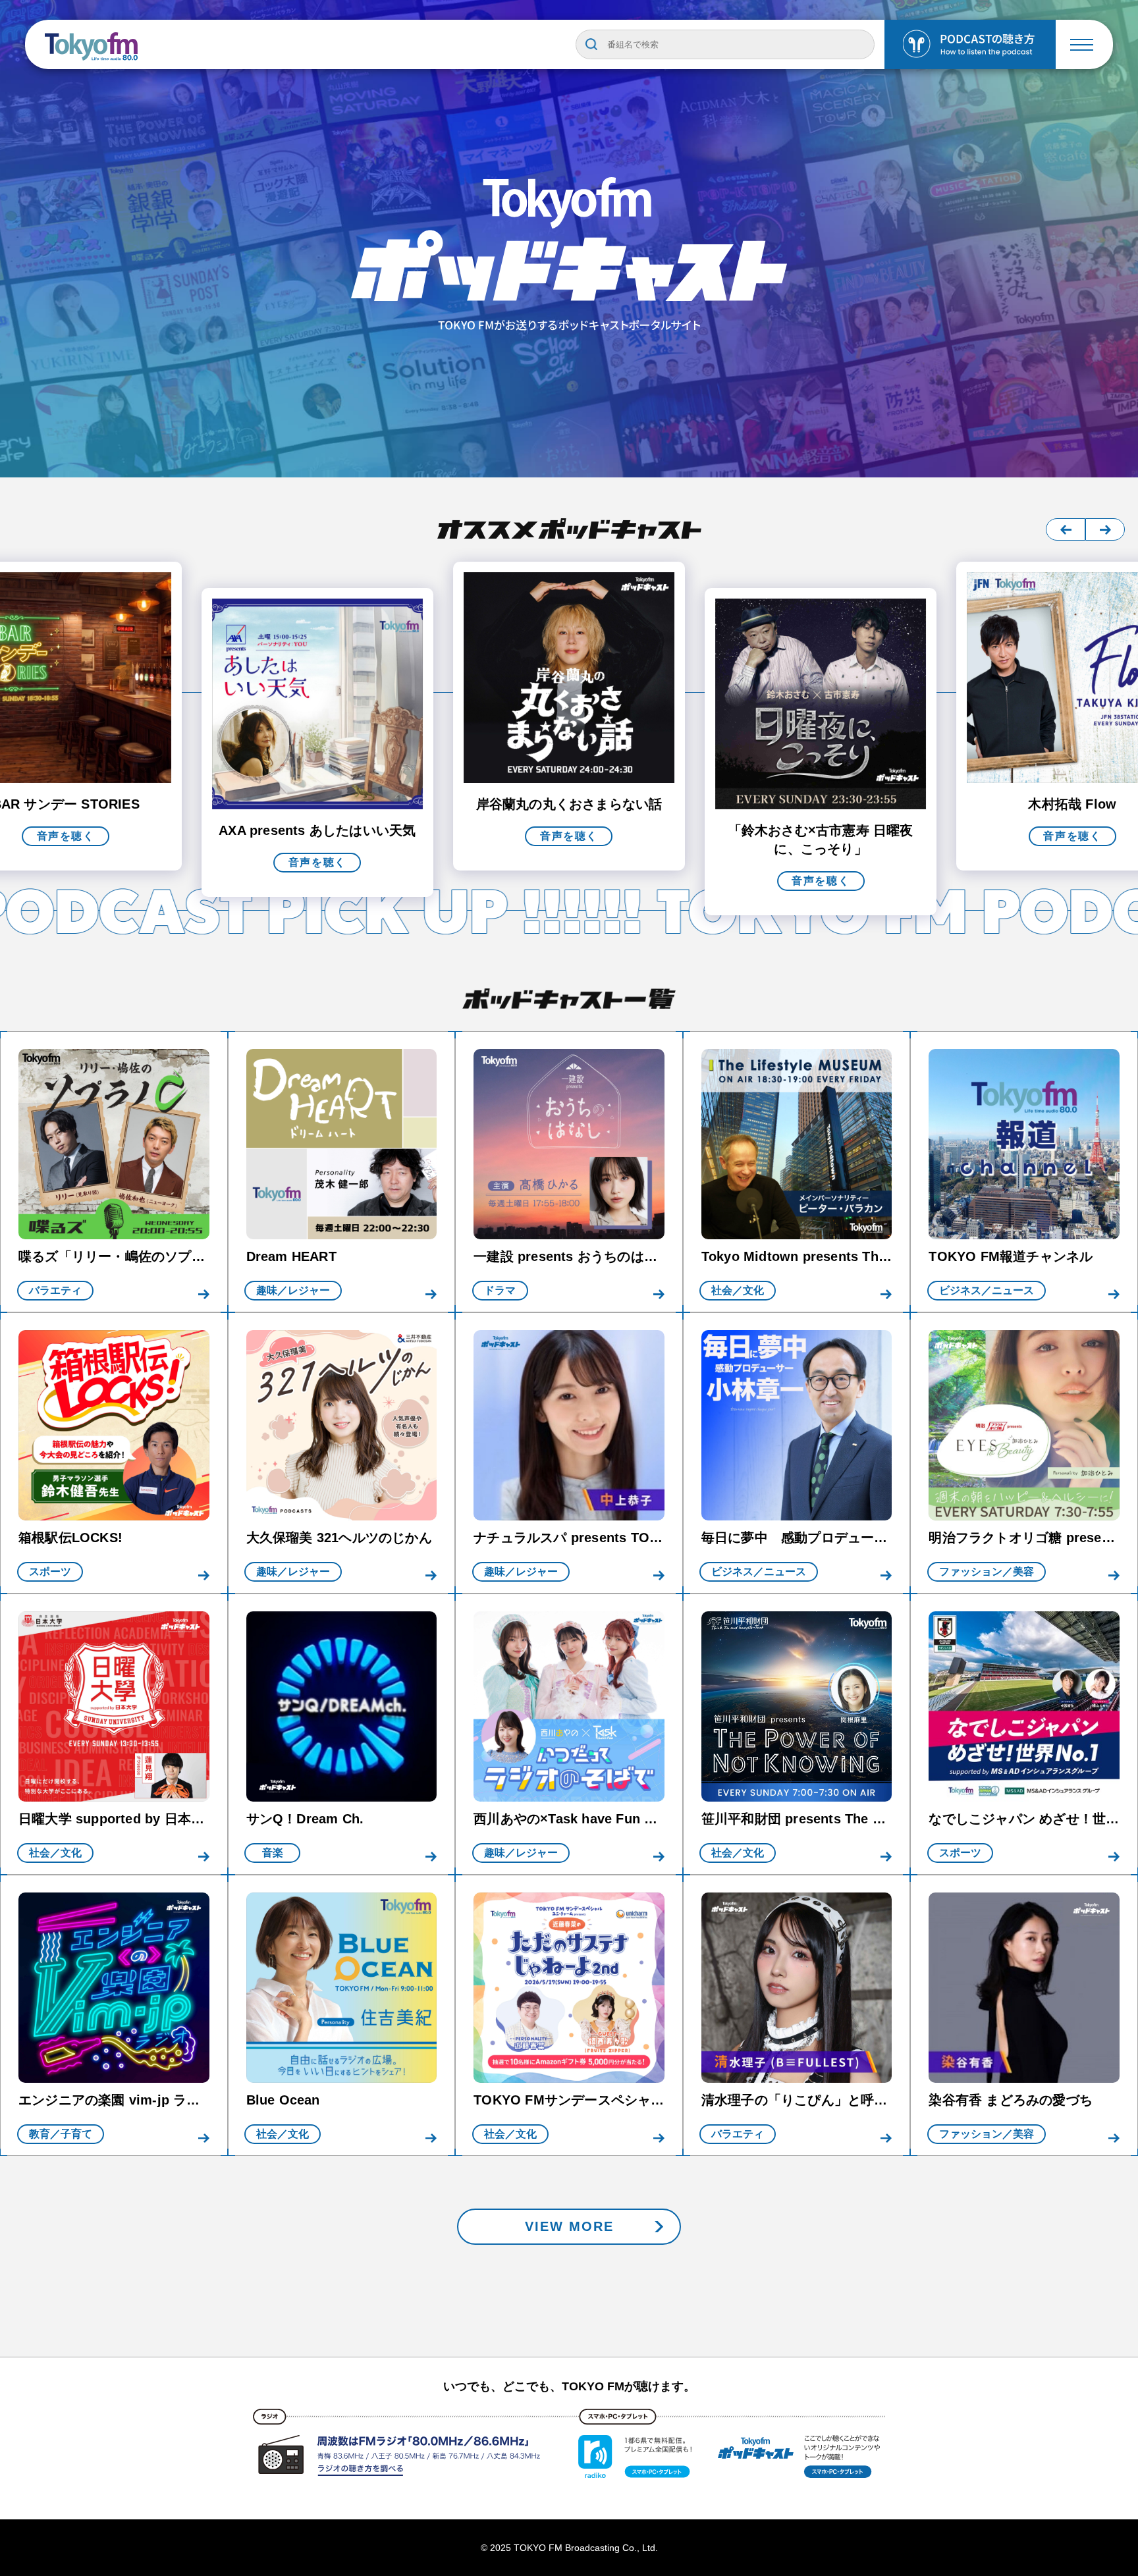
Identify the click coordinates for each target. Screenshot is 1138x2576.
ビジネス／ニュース (987, 1290)
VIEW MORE (569, 2226)
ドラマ (500, 1290)
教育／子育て (61, 2134)
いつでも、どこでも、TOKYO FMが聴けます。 (569, 2386)
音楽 (273, 1853)
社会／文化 (738, 1290)
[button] (1066, 529)
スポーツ (50, 1571)
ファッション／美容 (987, 1571)
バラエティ (55, 1290)
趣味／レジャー (293, 1290)
